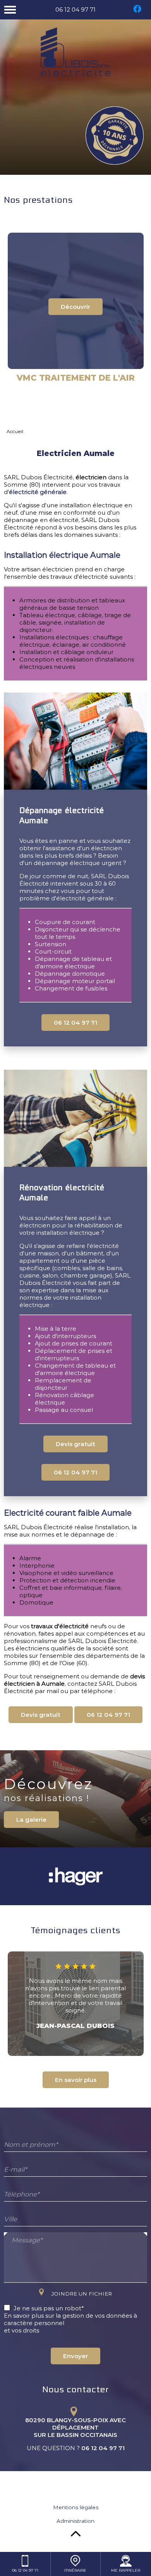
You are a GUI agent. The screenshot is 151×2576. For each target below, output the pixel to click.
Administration (75, 2521)
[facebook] (137, 13)
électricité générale (38, 492)
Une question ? (76, 2448)
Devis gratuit (75, 1444)
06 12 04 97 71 (75, 10)
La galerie (31, 1820)
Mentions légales (76, 2507)
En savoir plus (76, 2080)
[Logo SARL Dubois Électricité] (75, 53)
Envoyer (75, 2356)
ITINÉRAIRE (75, 2570)
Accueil (15, 431)
